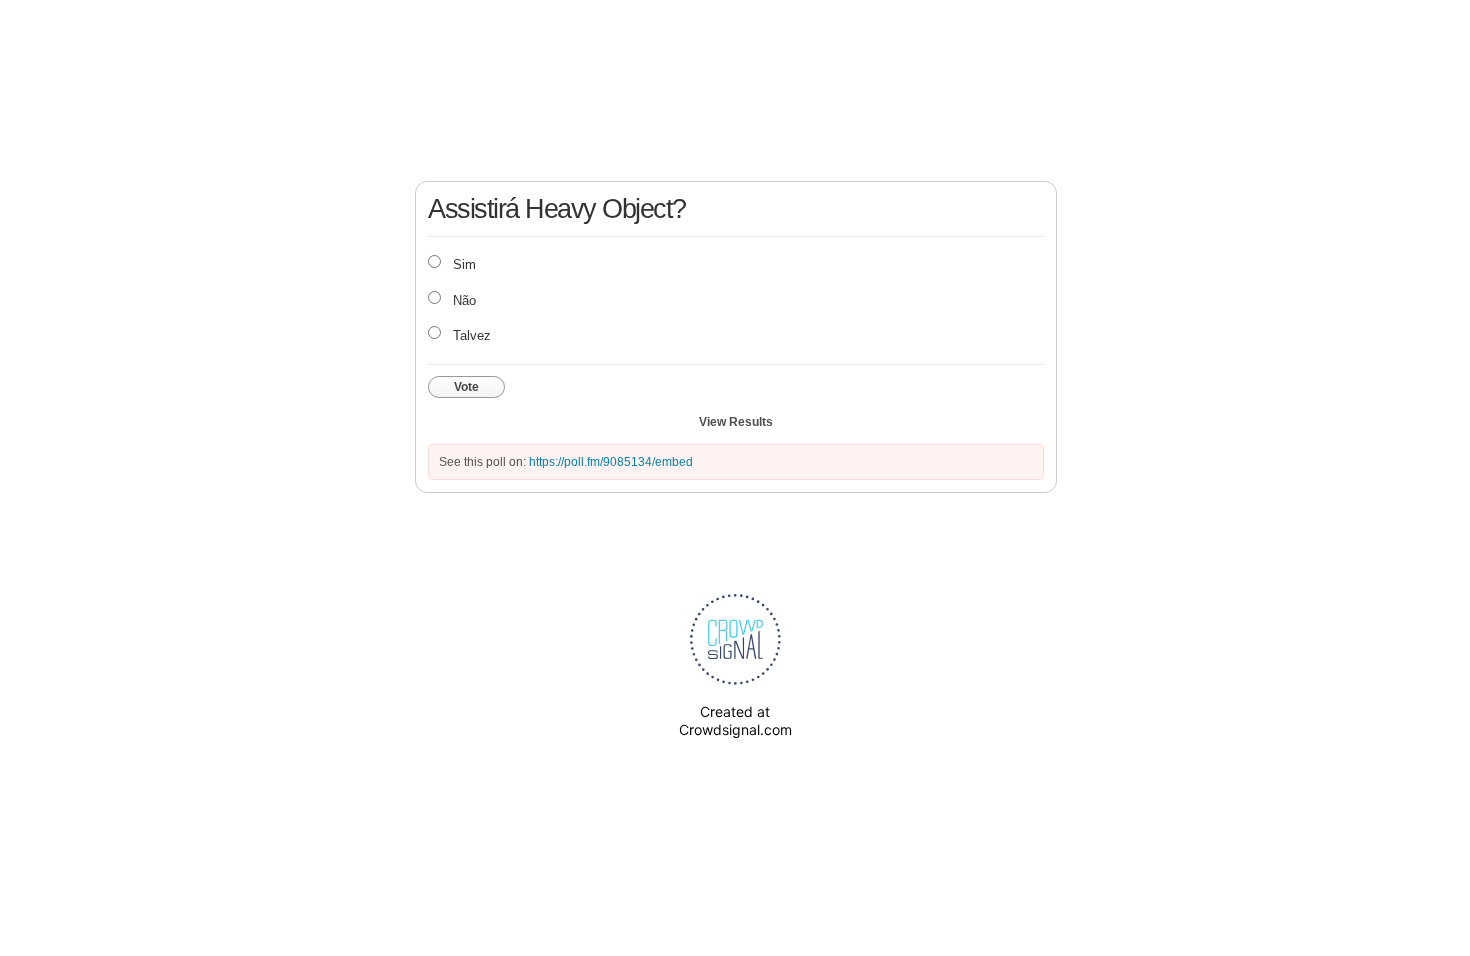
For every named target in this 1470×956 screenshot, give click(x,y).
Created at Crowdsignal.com (735, 720)
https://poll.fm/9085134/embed (611, 462)
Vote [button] (466, 387)
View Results (736, 422)
